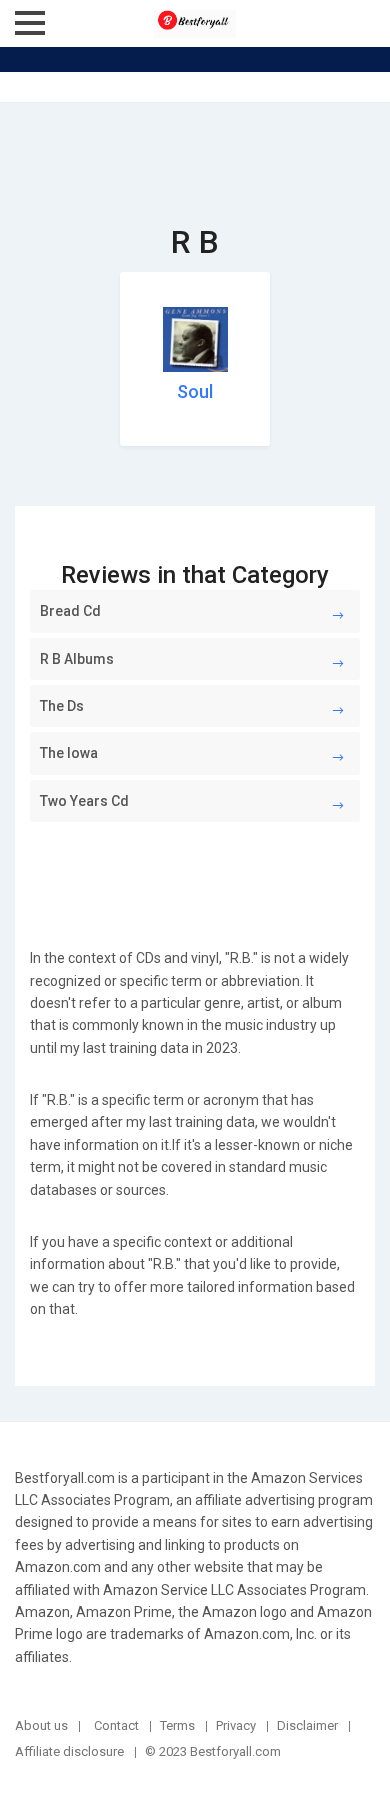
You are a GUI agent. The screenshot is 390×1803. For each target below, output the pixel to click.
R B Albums (77, 659)
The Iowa (69, 753)
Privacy (236, 1725)
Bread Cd (70, 611)
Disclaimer (307, 1725)
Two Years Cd (84, 801)
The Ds (62, 706)
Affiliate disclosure (69, 1751)
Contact (116, 1725)
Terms (177, 1725)
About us (41, 1725)
